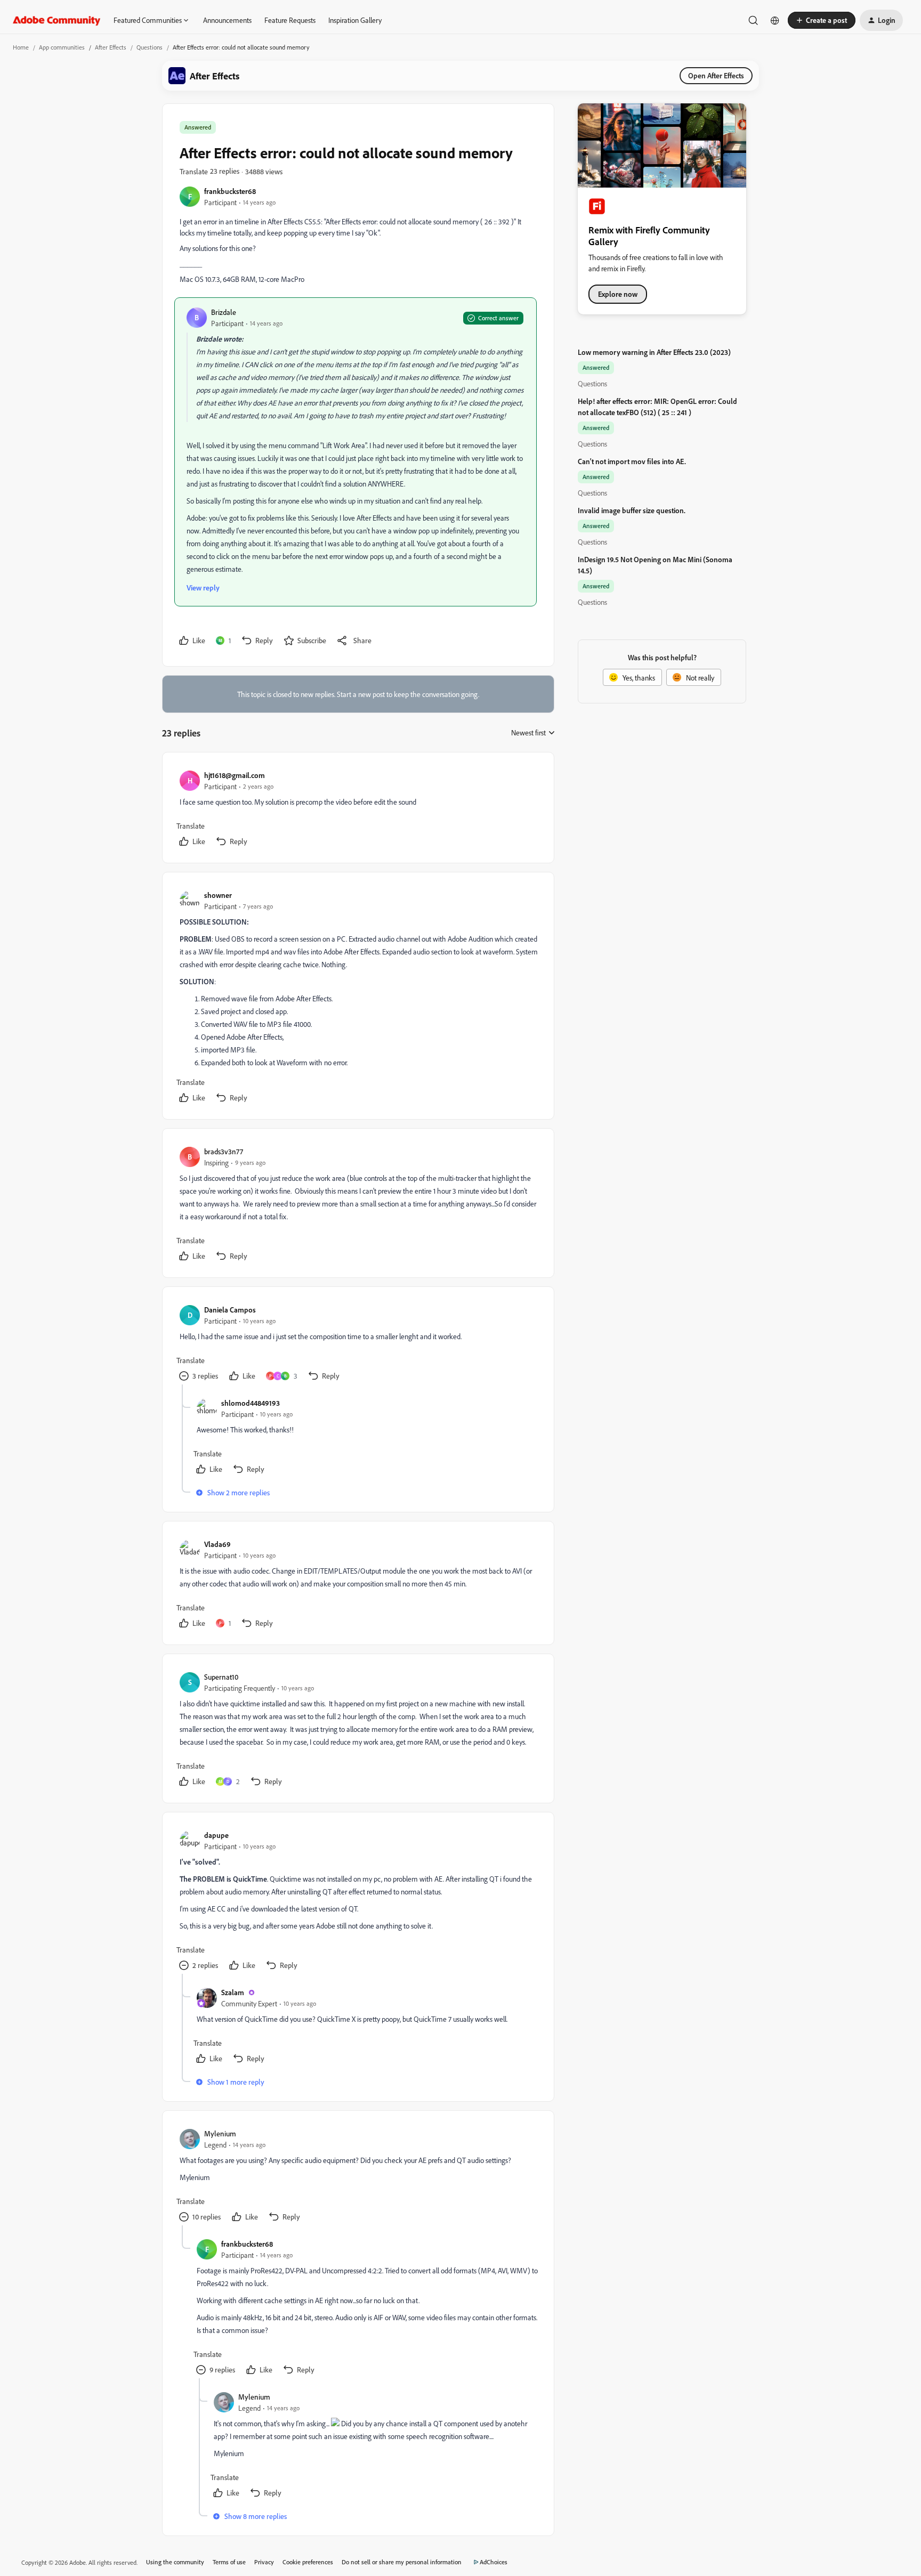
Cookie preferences (308, 2562)
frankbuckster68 (230, 191)
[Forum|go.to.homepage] (57, 20)
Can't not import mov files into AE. (632, 461)
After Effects (111, 47)
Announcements (227, 20)
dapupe (216, 1835)
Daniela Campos (230, 1310)
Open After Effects (716, 75)
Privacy (264, 2562)
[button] (822, 20)
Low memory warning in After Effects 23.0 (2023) (654, 352)
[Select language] (775, 20)
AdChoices (494, 2562)
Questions (150, 47)
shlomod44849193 (251, 1403)
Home (21, 47)
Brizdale (224, 312)
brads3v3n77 (224, 1151)
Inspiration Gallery (355, 20)
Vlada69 (217, 1544)
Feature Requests (290, 20)
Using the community (175, 2562)
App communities (62, 47)
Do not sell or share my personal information (402, 2562)
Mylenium (220, 2133)
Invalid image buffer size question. (632, 510)
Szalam (233, 1992)
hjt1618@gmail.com (235, 775)
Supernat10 (221, 1677)
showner (218, 895)
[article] (358, 810)
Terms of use (229, 2562)
